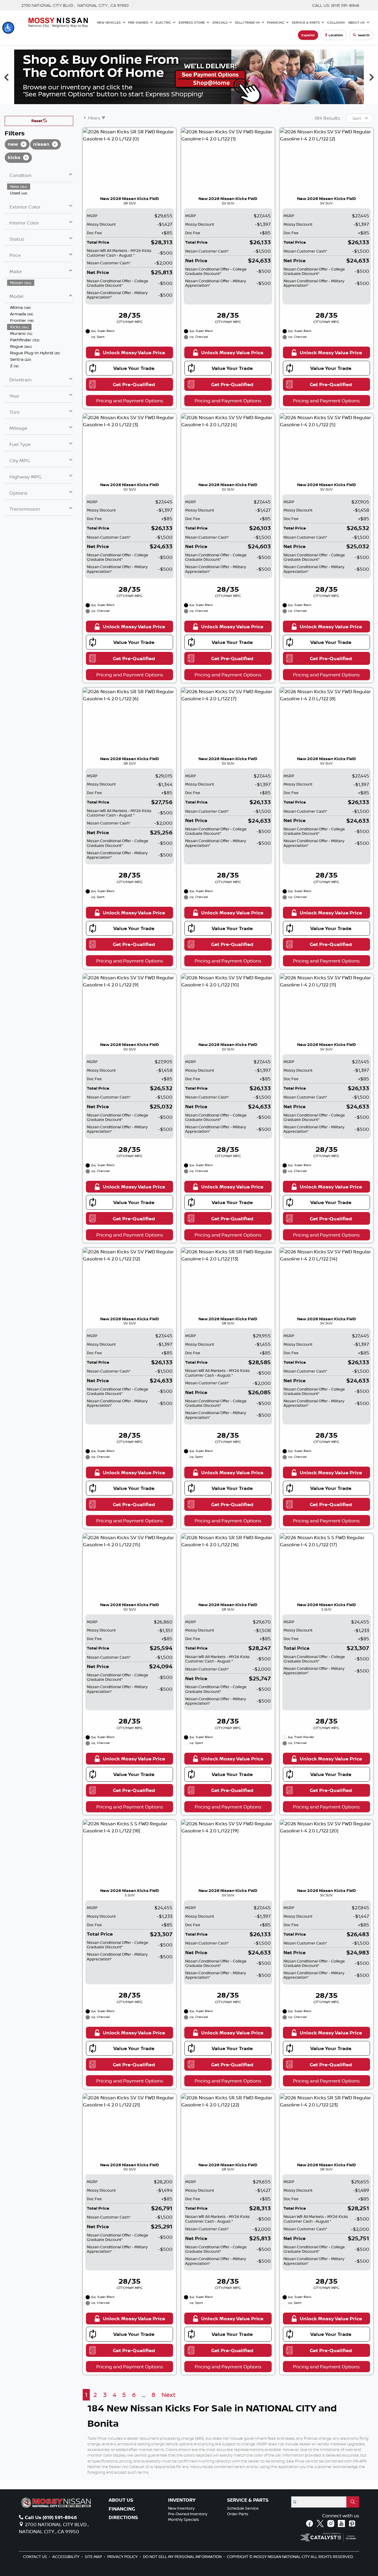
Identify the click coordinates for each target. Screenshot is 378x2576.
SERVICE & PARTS (248, 2500)
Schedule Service (243, 2508)
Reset (37, 121)
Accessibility (66, 2557)
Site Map (94, 2557)
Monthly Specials (184, 2519)
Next (168, 2395)
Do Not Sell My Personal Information (183, 2557)
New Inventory (181, 2508)
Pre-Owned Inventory (188, 2514)
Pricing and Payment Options (130, 401)
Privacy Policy (123, 2557)
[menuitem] (40, 186)
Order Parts (238, 2514)
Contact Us (35, 2557)
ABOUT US (121, 2500)
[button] (8, 28)
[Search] (353, 2502)
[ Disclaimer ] (344, 99)
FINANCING (122, 2509)
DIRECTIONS (123, 2518)
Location (336, 35)
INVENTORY (182, 2500)
